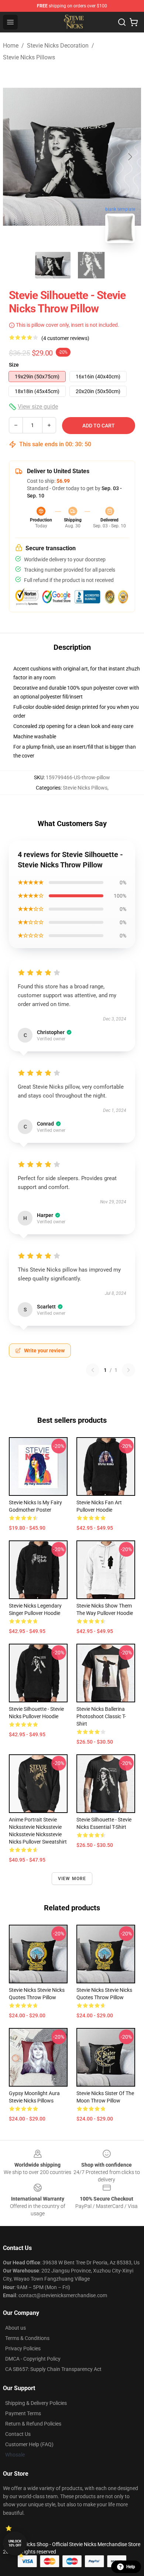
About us (16, 2328)
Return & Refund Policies (33, 2424)
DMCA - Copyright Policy (33, 2359)
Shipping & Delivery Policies (36, 2403)
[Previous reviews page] (93, 1370)
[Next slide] (130, 157)
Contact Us (18, 2434)
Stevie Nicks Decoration (58, 46)
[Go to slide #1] (53, 265)
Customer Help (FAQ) (29, 2444)
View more (72, 1879)
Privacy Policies (23, 2348)
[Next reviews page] (128, 1370)
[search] (122, 22)
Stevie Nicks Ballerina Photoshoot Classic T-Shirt (101, 1716)
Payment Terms (23, 2413)
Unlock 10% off (15, 2543)
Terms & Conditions (27, 2338)
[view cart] (134, 22)
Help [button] (131, 2567)
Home (11, 46)
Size (14, 365)
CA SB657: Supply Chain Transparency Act (53, 2369)
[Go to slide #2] (91, 265)
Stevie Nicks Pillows (29, 57)
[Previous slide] (14, 157)
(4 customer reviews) (65, 338)
